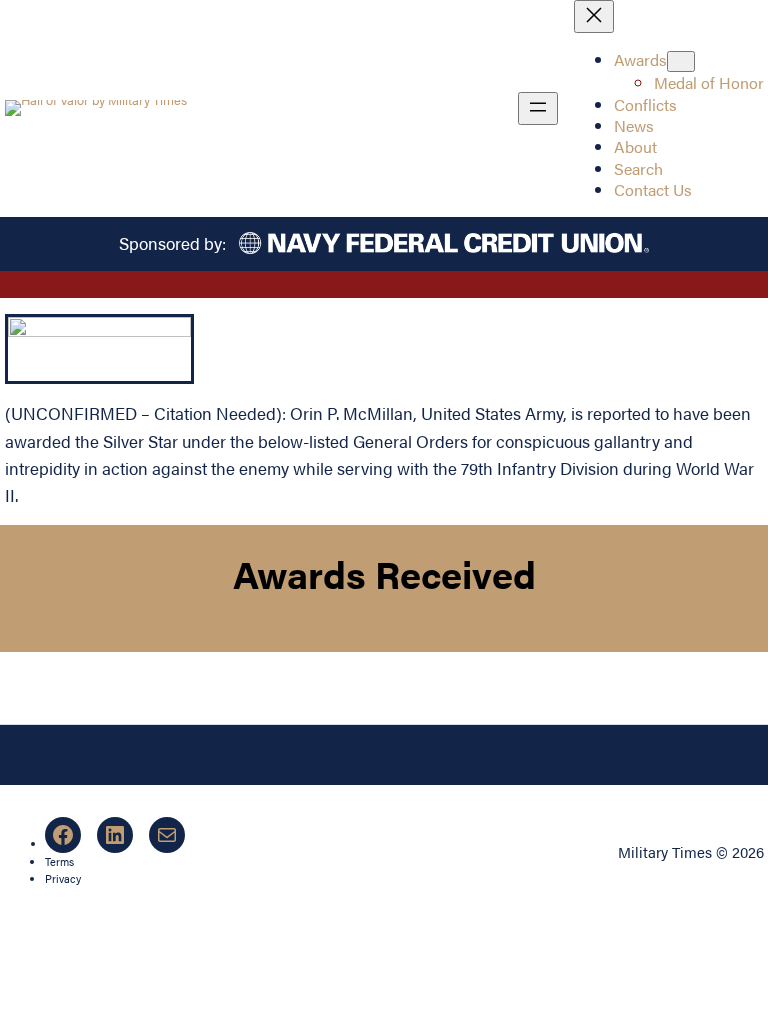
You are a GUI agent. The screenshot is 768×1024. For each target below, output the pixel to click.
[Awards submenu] (681, 61)
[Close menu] (594, 16)
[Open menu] (538, 108)
